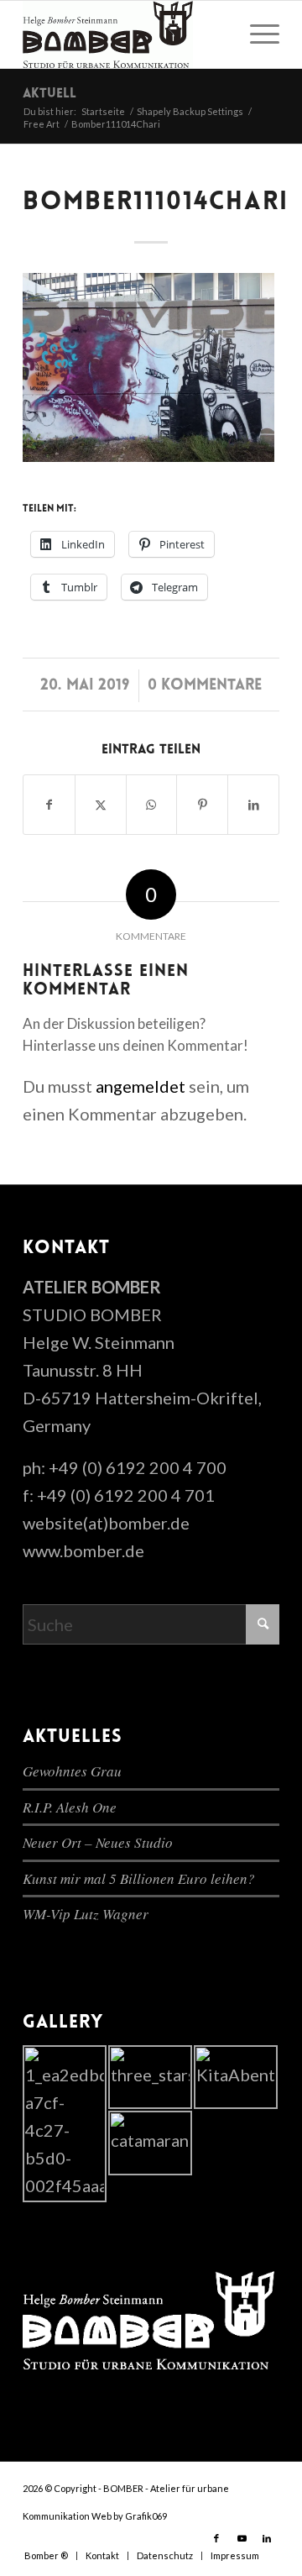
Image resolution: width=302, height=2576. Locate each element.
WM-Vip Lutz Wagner (86, 1914)
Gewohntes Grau (72, 1771)
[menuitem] (256, 34)
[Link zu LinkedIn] (267, 2538)
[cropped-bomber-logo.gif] (125, 34)
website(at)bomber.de (106, 1523)
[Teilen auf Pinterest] (202, 805)
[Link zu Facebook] (216, 2538)
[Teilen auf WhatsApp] (152, 805)
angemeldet (141, 1086)
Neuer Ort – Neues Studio (98, 1842)
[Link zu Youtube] (242, 2538)
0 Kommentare (205, 686)
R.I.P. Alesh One (70, 1807)
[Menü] (256, 34)
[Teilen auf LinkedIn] (253, 805)
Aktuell (49, 94)
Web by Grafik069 (129, 2516)
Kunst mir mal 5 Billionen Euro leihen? (139, 1878)
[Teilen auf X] (101, 805)
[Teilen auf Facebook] (49, 805)
